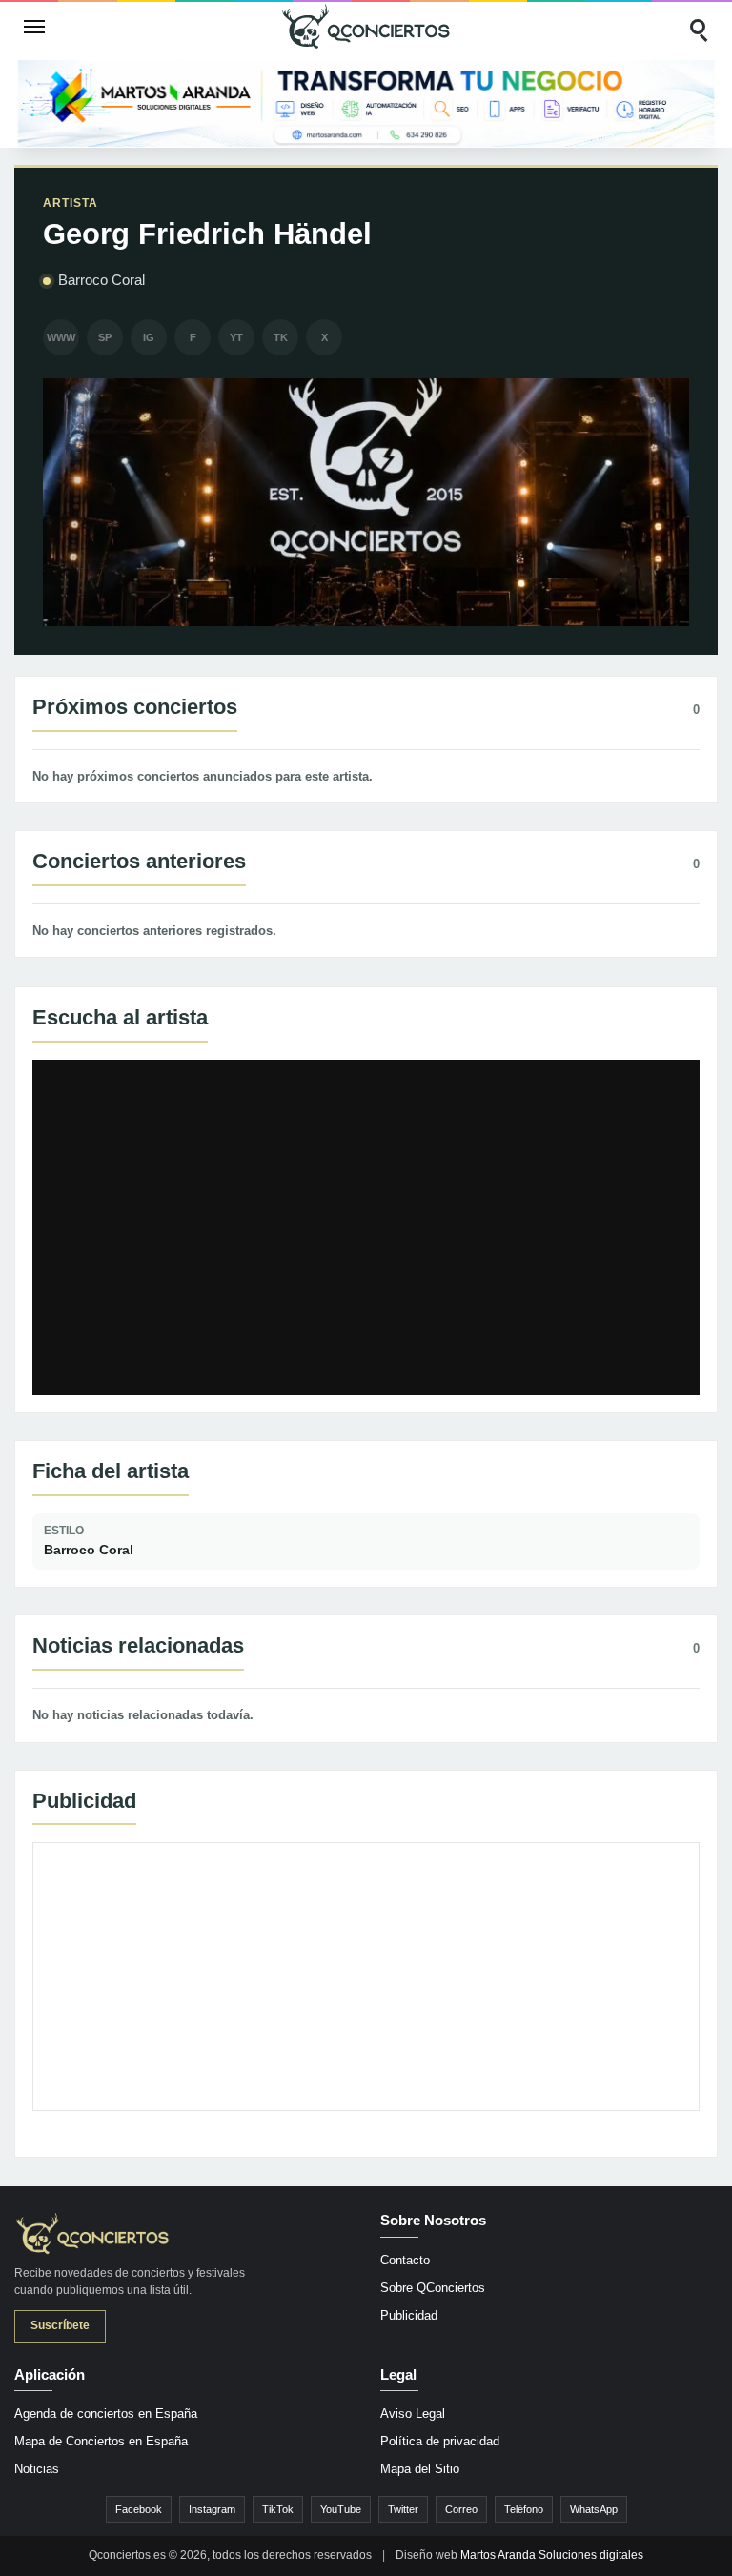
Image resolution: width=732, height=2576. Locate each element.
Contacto (405, 2260)
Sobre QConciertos (433, 2288)
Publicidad (409, 2315)
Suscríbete (60, 2325)
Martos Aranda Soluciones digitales (552, 2555)
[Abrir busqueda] (698, 27)
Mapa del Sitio (420, 2469)
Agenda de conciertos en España (106, 2414)
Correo (461, 2509)
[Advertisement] (366, 1977)
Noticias (37, 2469)
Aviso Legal (413, 2414)
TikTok (278, 2509)
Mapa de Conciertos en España (101, 2441)
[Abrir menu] (34, 27)
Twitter (403, 2509)
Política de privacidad (440, 2441)
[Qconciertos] (366, 26)
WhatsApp (594, 2509)
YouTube (341, 2509)
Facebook (139, 2509)
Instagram (212, 2509)
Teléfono (524, 2509)
